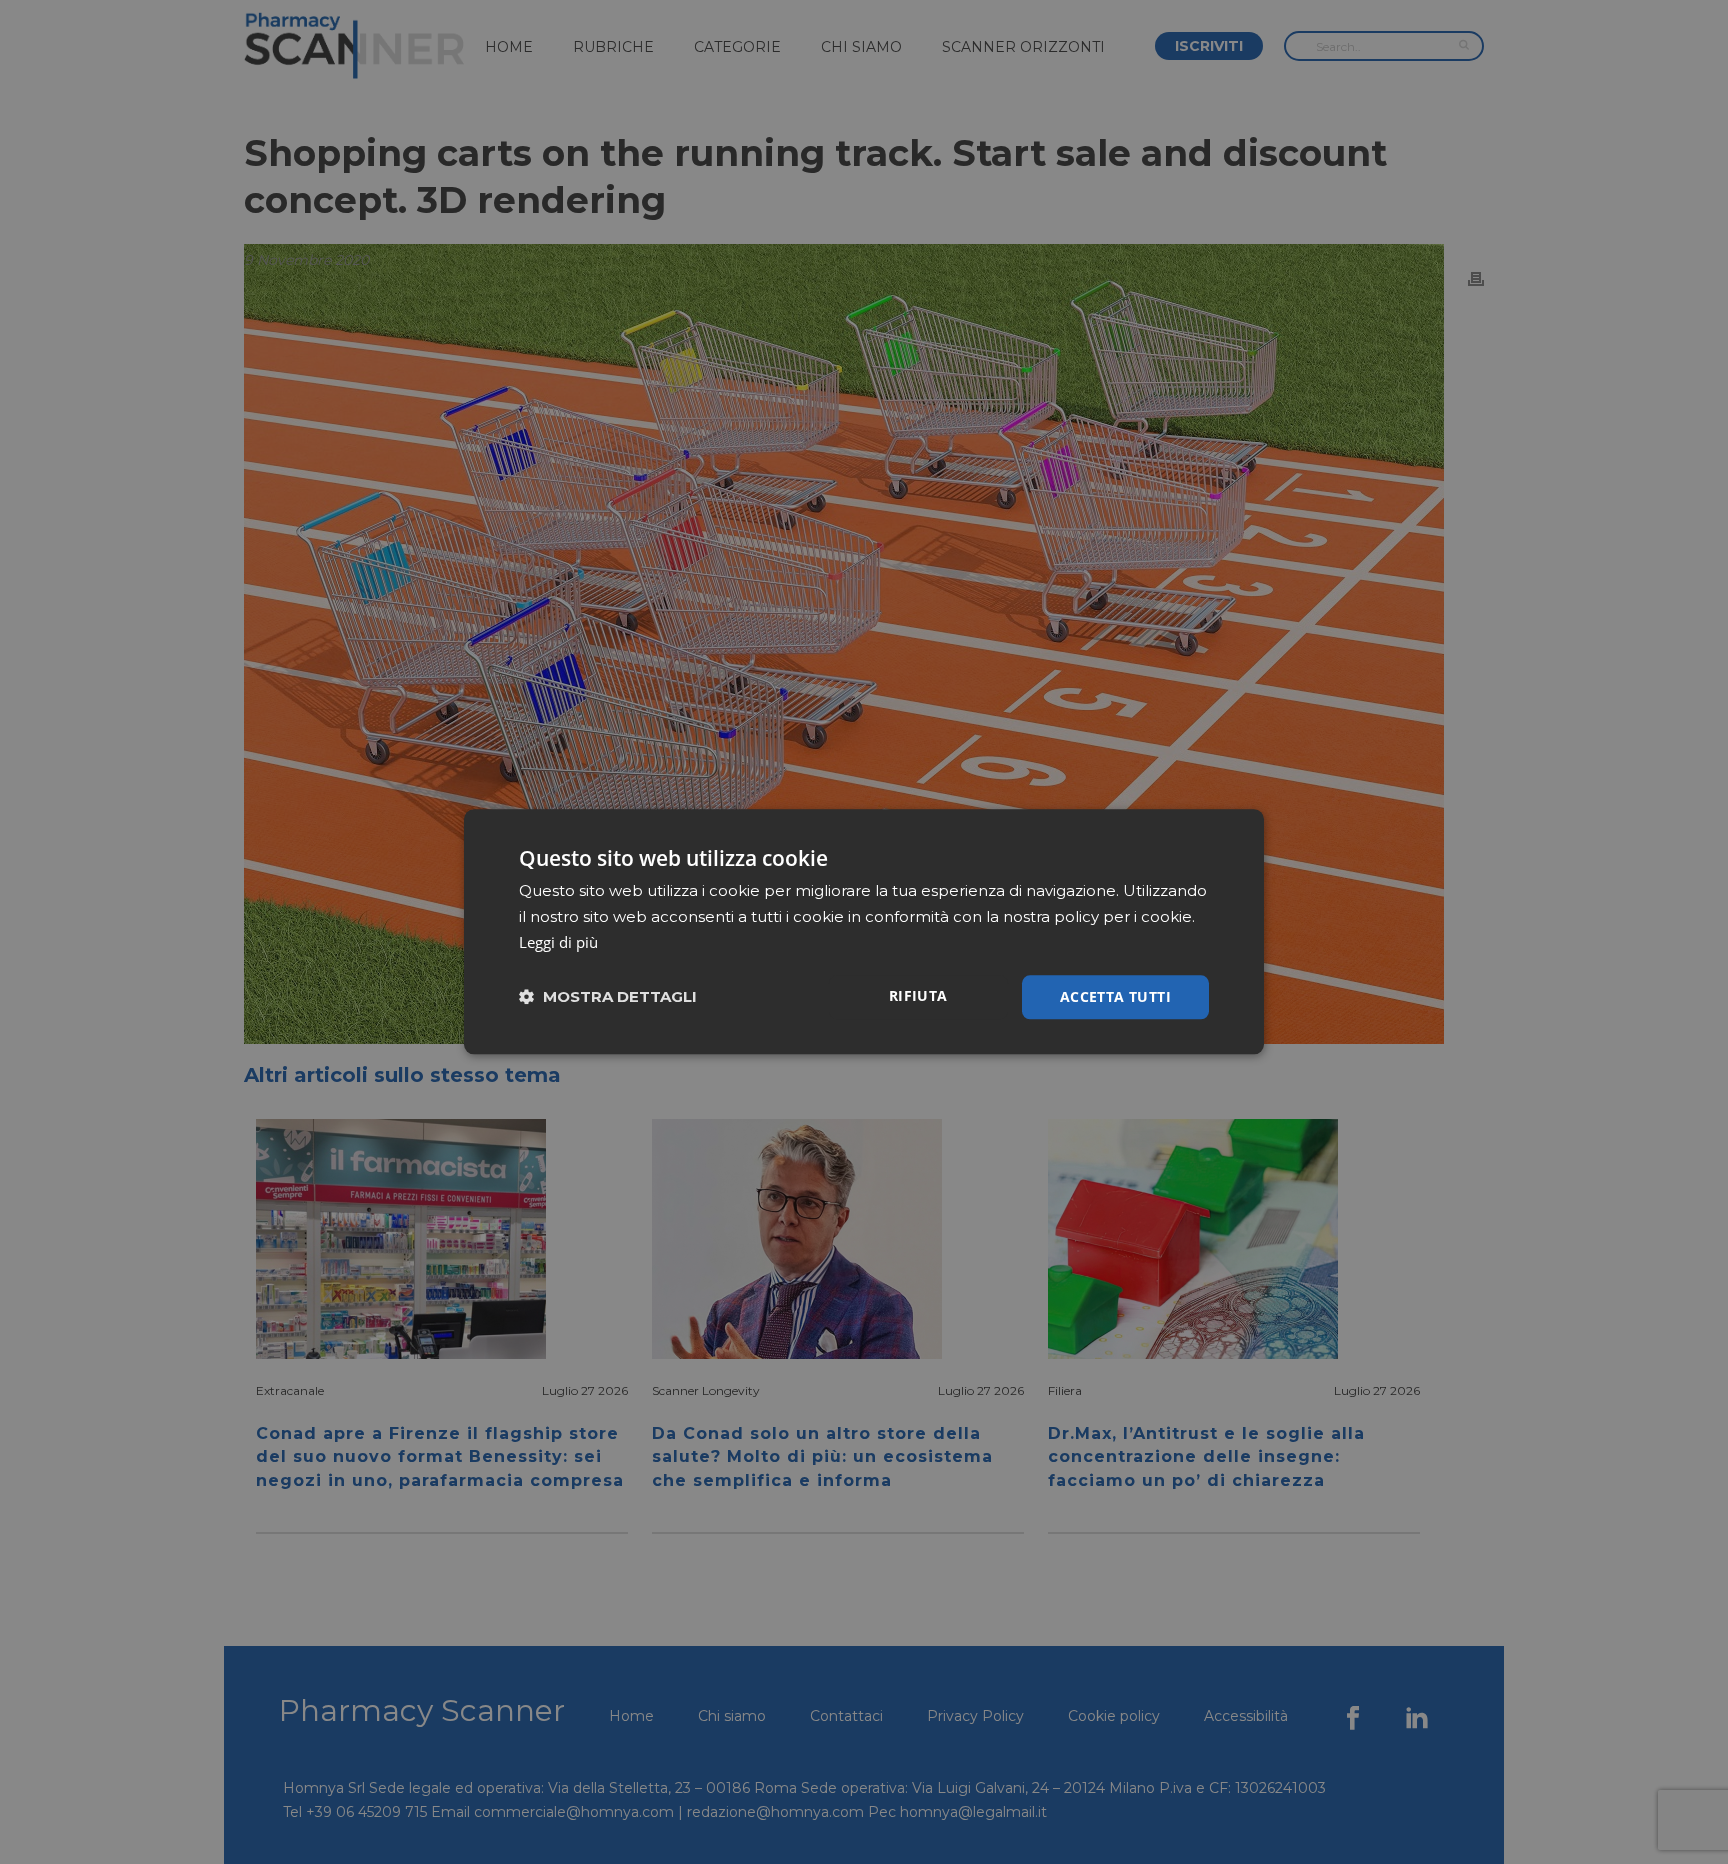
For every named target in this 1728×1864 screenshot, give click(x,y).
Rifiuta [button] (918, 995)
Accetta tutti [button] (1115, 996)
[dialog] (864, 931)
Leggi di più (558, 942)
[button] (608, 997)
